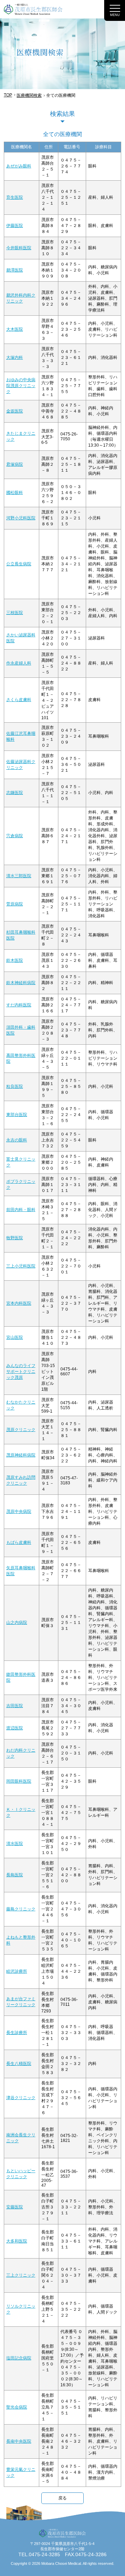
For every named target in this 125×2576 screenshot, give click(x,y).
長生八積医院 (19, 2064)
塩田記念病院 (19, 2358)
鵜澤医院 (15, 270)
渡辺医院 (15, 1728)
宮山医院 (15, 1337)
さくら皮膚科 (19, 700)
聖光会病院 (17, 2407)
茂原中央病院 (19, 1511)
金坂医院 (15, 411)
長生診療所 (17, 2033)
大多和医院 (17, 2241)
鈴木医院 (15, 960)
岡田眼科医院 (19, 1781)
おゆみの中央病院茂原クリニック (21, 386)
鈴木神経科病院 (21, 983)
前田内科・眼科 (21, 1210)
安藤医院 (15, 2207)
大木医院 (15, 329)
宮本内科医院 (19, 1303)
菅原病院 (15, 904)
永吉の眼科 (17, 1140)
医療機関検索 (29, 95)
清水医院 (15, 1844)
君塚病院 (15, 464)
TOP (8, 95)
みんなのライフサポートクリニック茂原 (21, 1372)
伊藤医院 (15, 226)
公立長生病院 (19, 564)
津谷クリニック (21, 2098)
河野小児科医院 (21, 518)
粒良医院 (15, 1086)
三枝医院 (15, 613)
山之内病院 (17, 1623)
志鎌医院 (15, 793)
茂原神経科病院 (21, 1455)
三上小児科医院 (21, 1266)
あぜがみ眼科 (19, 166)
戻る (62, 2498)
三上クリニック (21, 2275)
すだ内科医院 (19, 1005)
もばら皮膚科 (19, 1542)
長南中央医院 (19, 2441)
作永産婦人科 (19, 663)
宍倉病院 (15, 836)
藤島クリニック (21, 1909)
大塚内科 (15, 358)
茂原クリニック (21, 1430)
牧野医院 (15, 1238)
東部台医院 (17, 1115)
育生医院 (15, 197)
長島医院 (15, 1875)
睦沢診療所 (17, 1971)
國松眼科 (15, 493)
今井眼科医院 (19, 248)
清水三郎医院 (19, 876)
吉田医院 (15, 1706)
